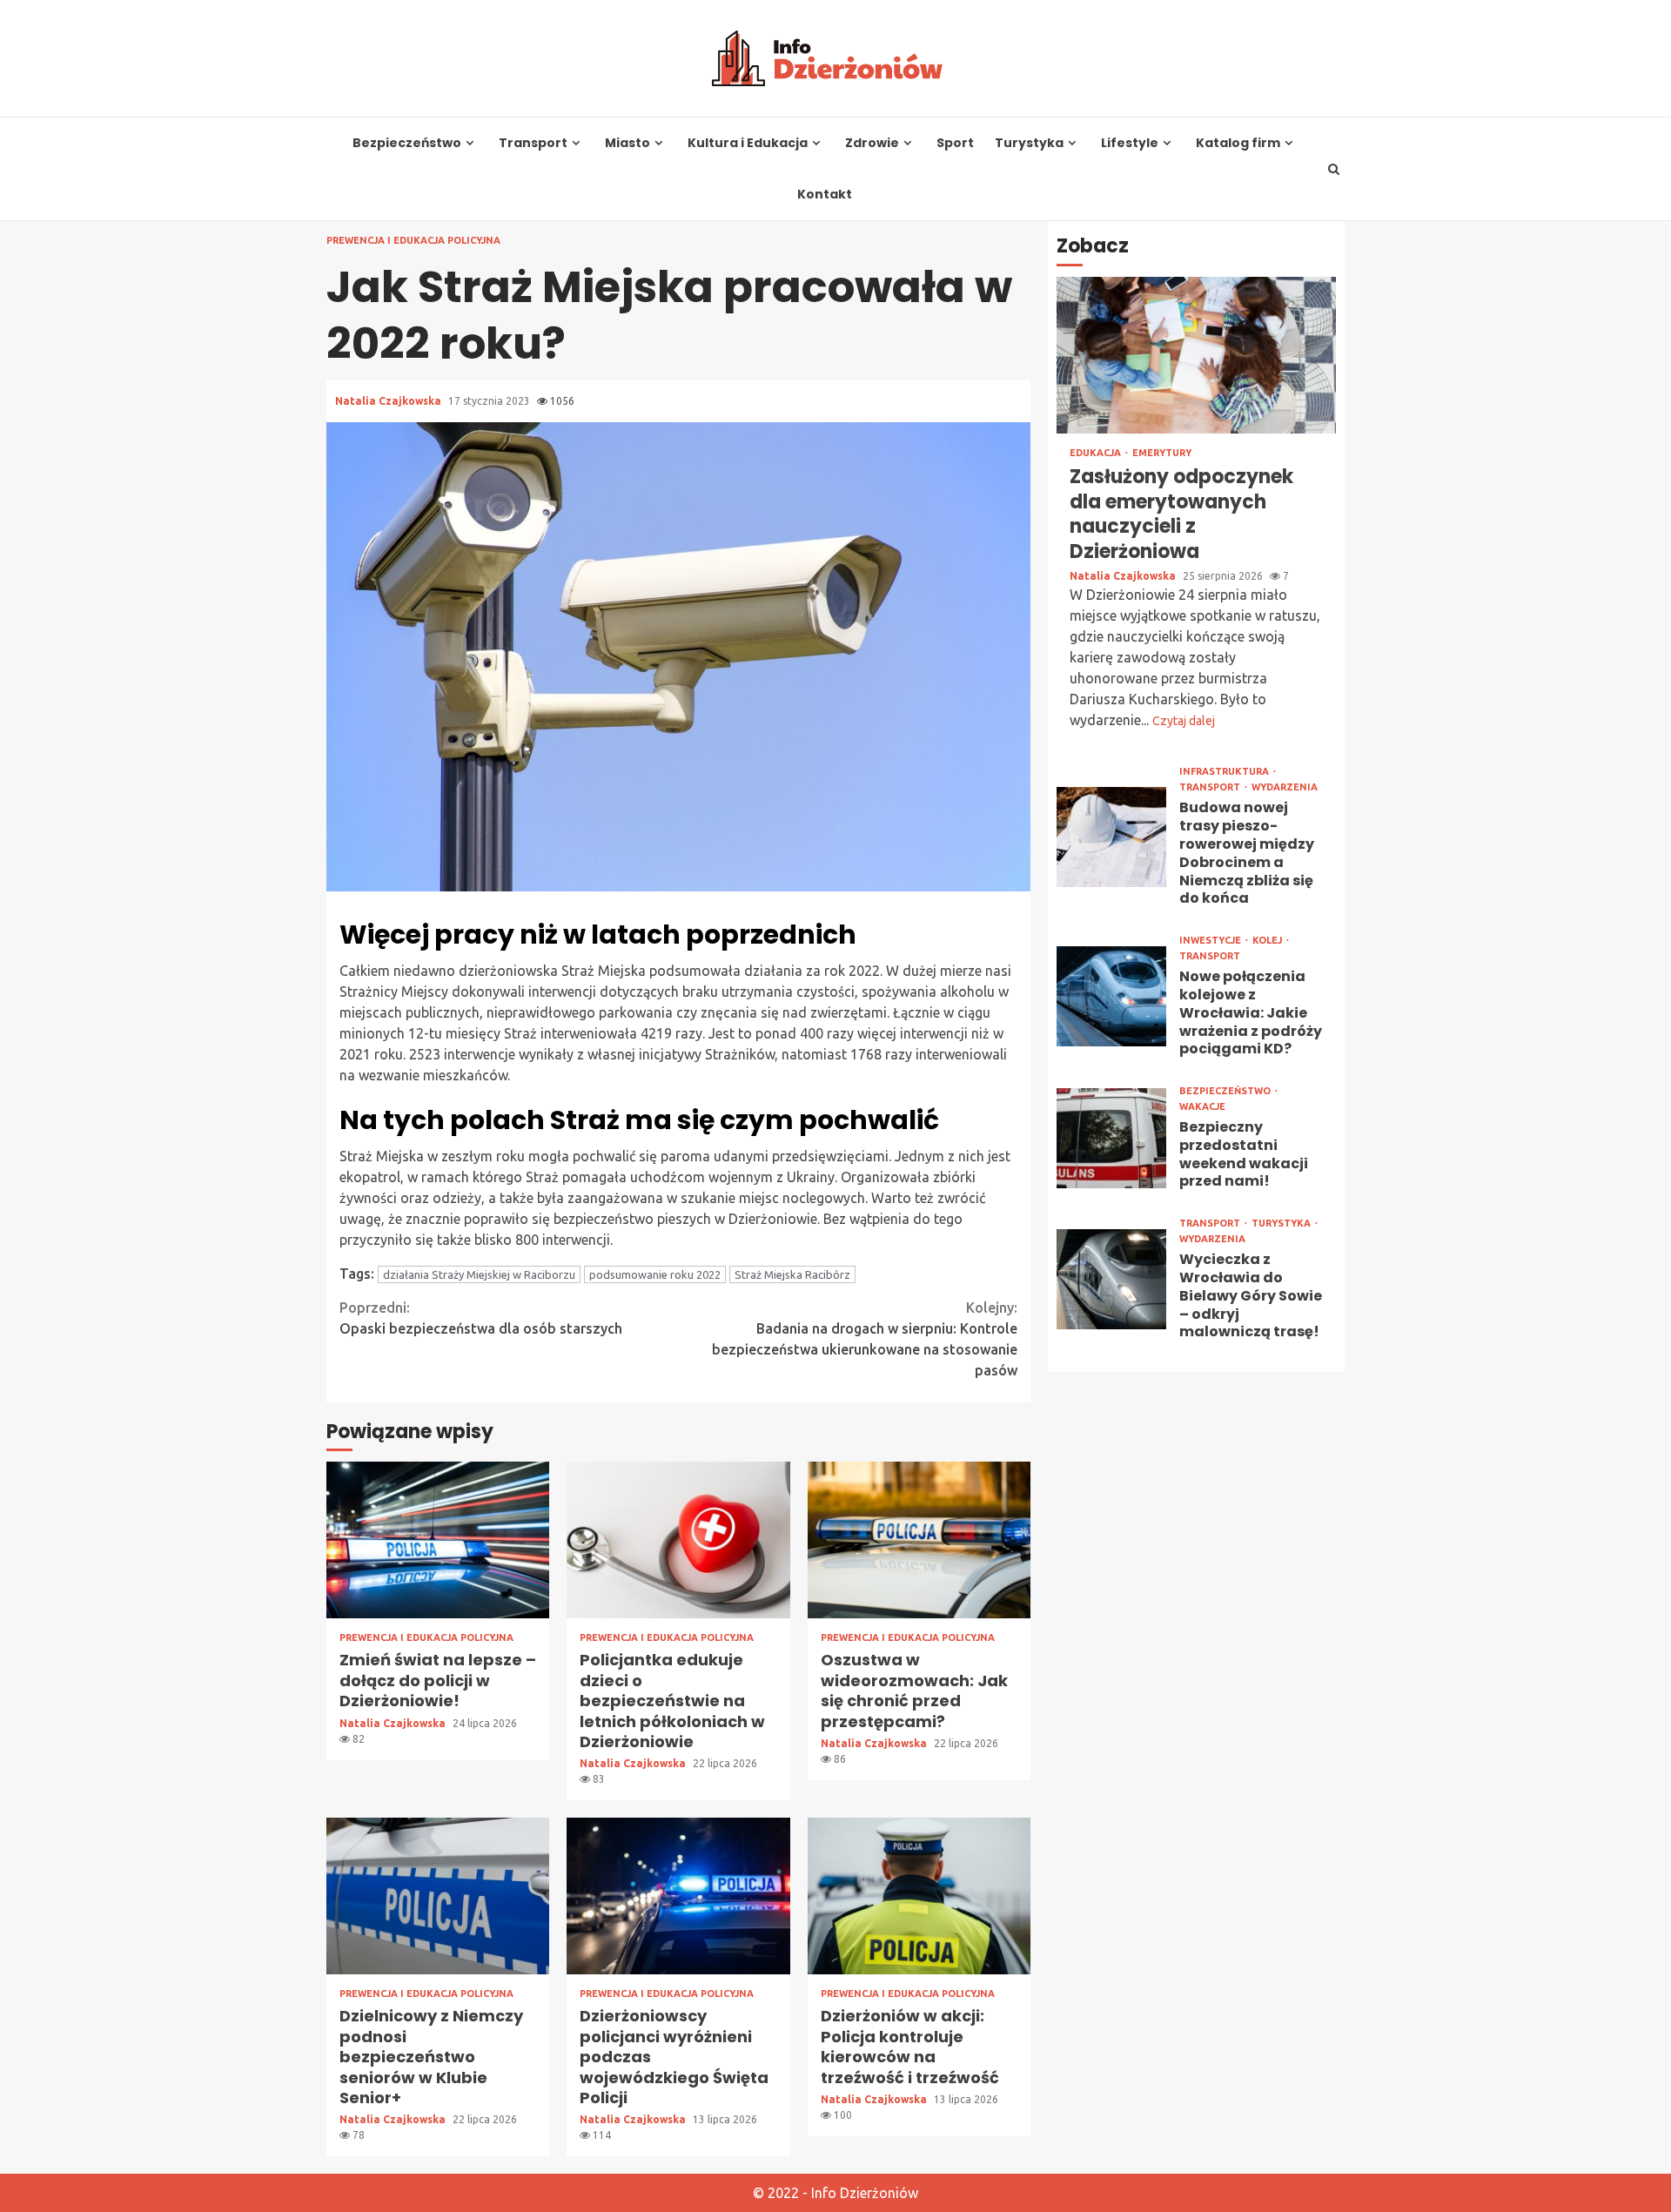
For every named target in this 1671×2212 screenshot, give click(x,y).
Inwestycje (1211, 941)
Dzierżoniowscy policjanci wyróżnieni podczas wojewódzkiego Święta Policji (678, 1896)
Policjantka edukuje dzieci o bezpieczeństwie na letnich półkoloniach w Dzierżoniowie (678, 1540)
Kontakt (825, 195)
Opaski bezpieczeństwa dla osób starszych (481, 1318)
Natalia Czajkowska (389, 401)
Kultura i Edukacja (748, 143)
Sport (955, 143)
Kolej (1268, 941)
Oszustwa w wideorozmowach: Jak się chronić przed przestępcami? (919, 1540)
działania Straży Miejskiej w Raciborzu (479, 1274)
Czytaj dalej (1184, 721)
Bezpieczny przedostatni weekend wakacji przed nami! (1111, 1137)
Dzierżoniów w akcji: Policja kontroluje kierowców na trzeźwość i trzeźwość (919, 1896)
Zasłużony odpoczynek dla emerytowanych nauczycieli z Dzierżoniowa (1196, 355)
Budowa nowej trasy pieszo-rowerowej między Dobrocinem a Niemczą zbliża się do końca (1111, 836)
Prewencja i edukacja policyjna (413, 241)
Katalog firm (1238, 143)
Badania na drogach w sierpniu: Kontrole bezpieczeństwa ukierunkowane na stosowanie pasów (865, 1339)
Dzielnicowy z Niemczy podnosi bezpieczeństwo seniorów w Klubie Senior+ (438, 1896)
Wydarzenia (1285, 787)
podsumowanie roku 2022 (655, 1274)
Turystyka (1029, 143)
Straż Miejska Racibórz (792, 1274)
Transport (533, 143)
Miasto (627, 143)
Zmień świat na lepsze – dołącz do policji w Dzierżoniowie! (438, 1540)
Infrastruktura (1225, 772)
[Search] (1334, 169)
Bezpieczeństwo (407, 143)
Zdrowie (872, 143)
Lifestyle (1130, 143)
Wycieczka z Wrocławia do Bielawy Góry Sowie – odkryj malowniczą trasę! (1111, 1279)
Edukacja (1097, 453)
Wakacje (1202, 1107)
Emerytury (1162, 453)
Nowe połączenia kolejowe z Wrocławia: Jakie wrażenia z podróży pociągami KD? (1111, 996)
